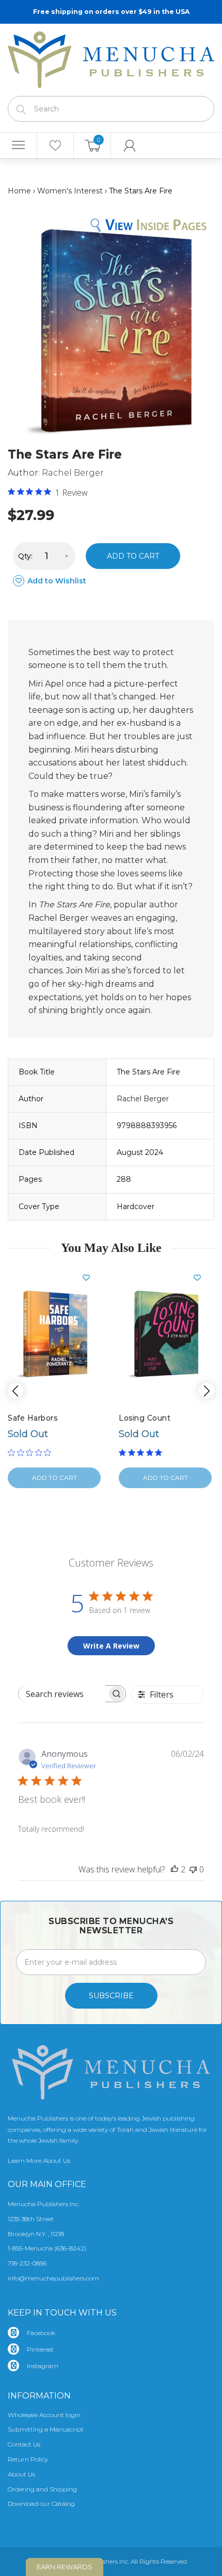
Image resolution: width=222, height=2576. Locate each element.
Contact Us (24, 2444)
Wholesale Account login (44, 2415)
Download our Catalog (41, 2504)
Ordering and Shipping (42, 2489)
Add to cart (133, 556)
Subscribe (111, 1996)
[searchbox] (63, 1694)
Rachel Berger (73, 473)
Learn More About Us (39, 2161)
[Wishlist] (55, 145)
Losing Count (145, 1418)
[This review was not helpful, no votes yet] (193, 1869)
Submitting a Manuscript (46, 2429)
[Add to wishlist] (90, 1278)
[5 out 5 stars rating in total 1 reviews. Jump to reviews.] (142, 1453)
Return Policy (28, 2459)
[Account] (130, 145)
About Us (21, 2474)
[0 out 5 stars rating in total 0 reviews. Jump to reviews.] (32, 1453)
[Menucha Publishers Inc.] (111, 58)
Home (19, 191)
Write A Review (111, 1646)
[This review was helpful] (175, 1869)
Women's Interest (70, 191)
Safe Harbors (33, 1418)
